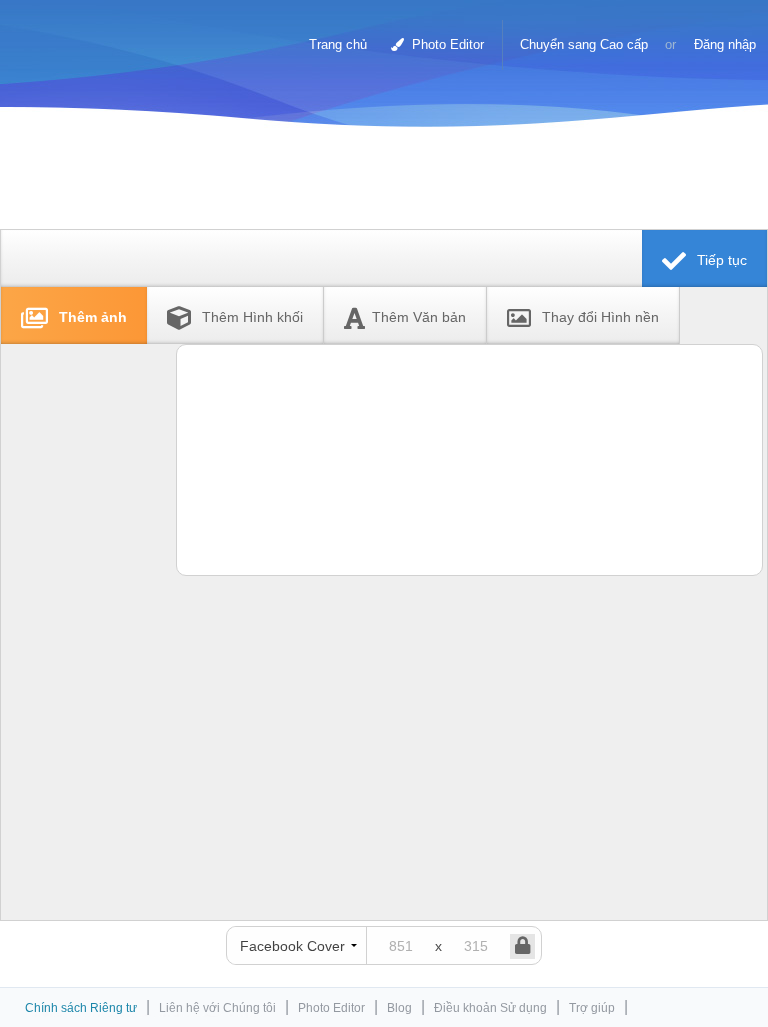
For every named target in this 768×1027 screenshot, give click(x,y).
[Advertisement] (379, 182)
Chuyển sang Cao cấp (584, 44)
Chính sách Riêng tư (81, 1008)
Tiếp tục (720, 260)
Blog (399, 1008)
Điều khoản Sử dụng (490, 1008)
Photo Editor (446, 44)
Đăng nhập (725, 44)
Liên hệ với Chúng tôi (217, 1008)
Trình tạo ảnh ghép (99, 35)
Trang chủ (338, 44)
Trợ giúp (592, 1008)
